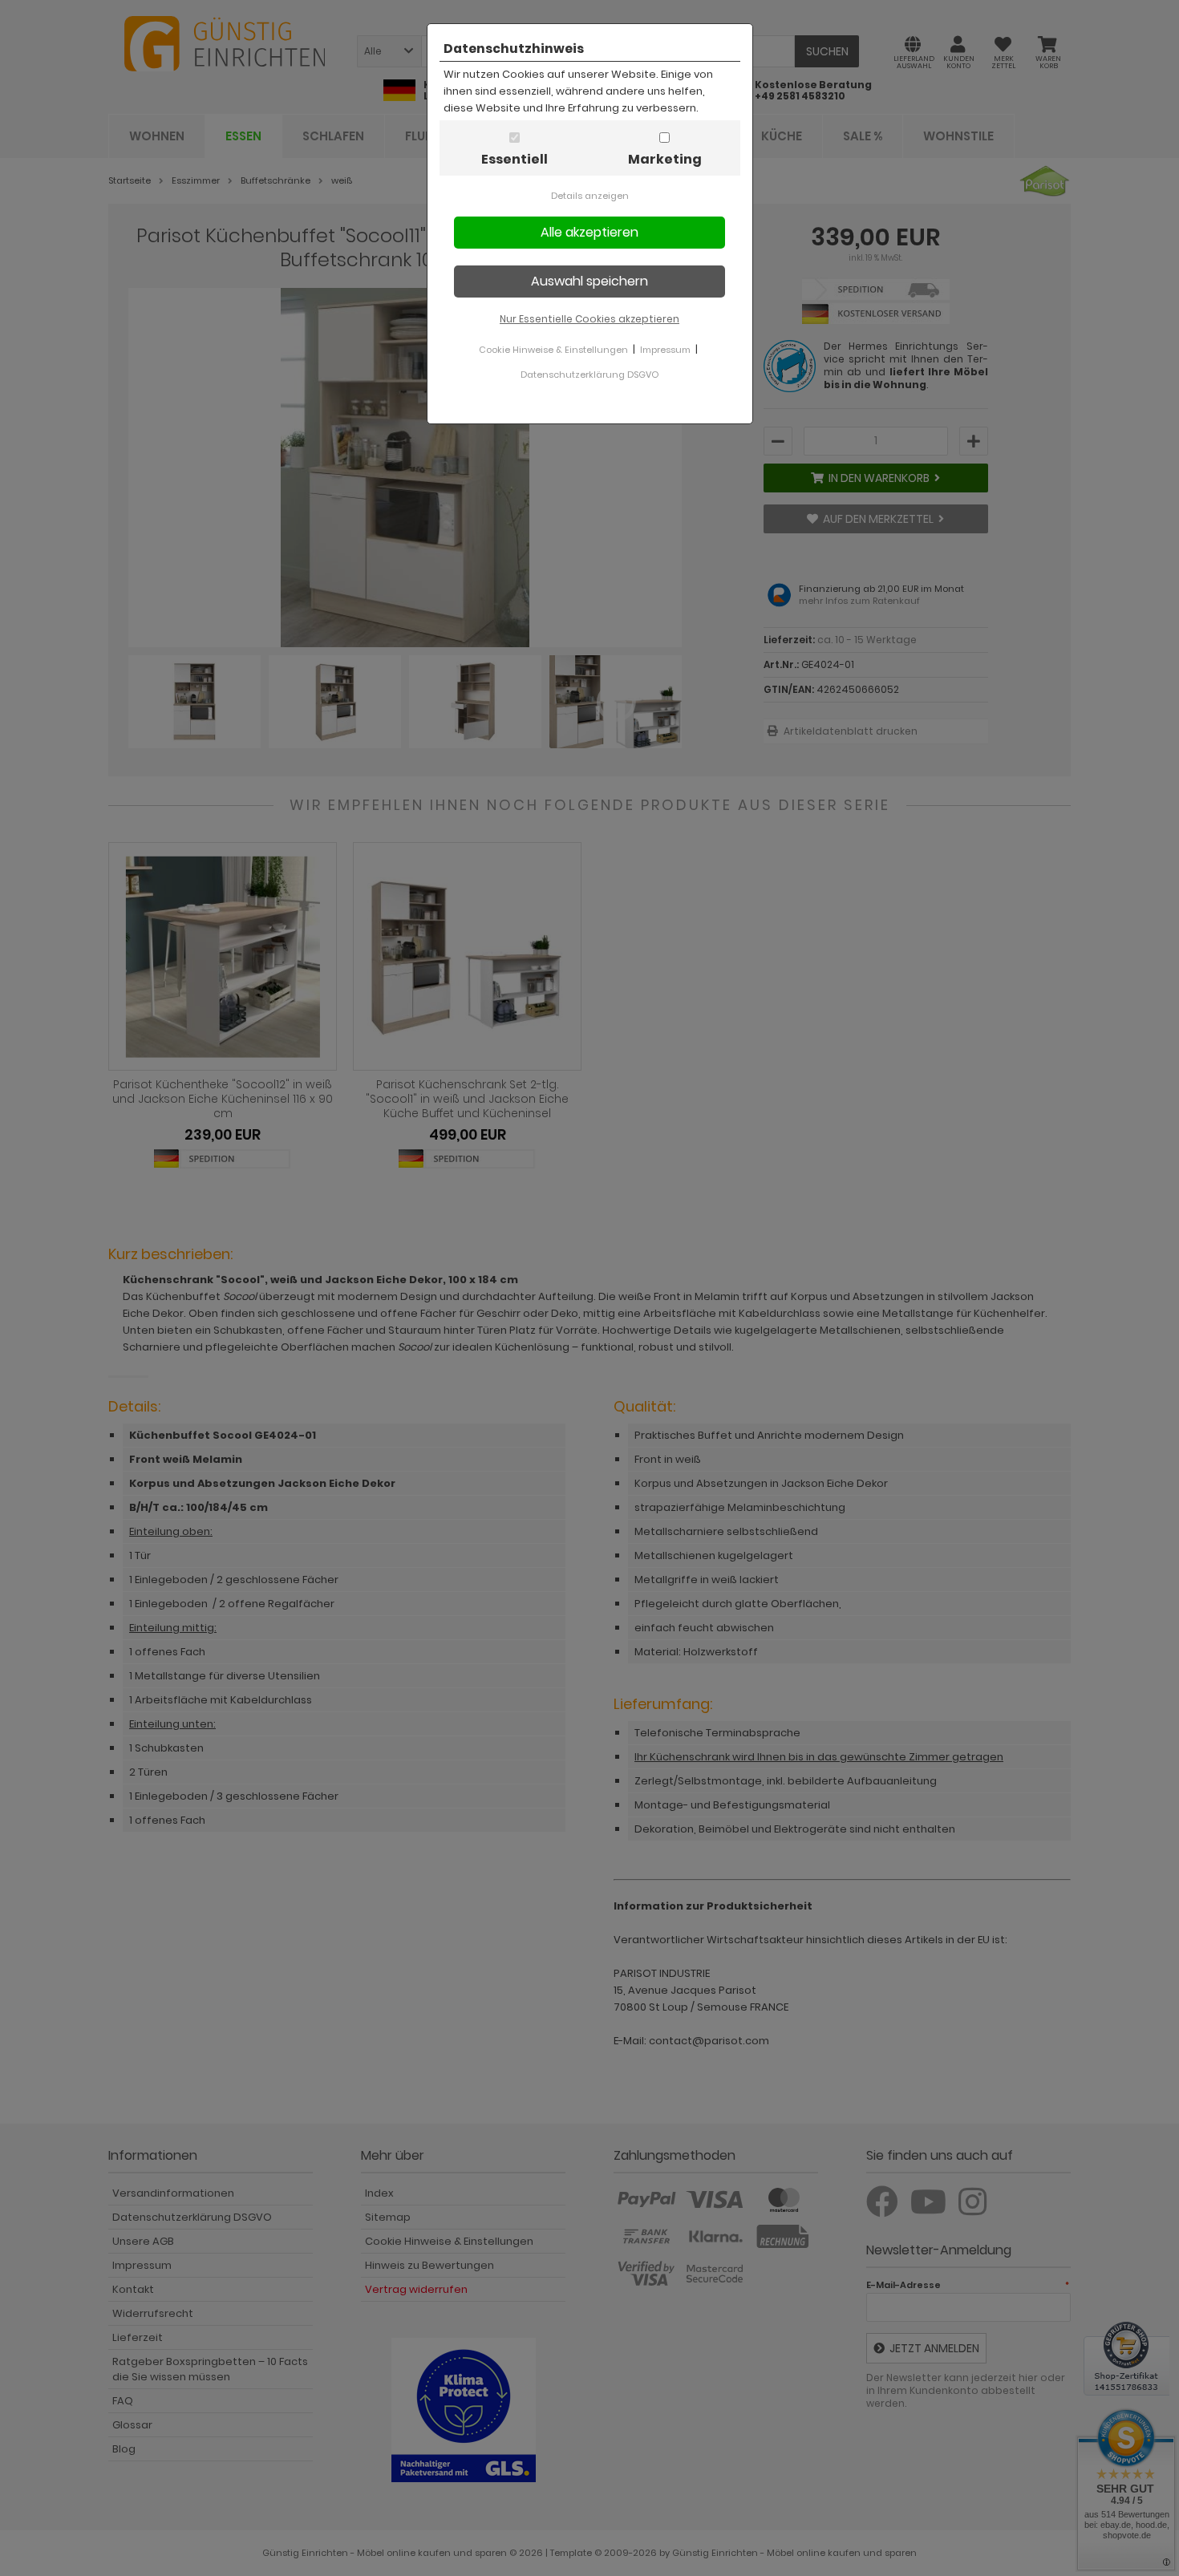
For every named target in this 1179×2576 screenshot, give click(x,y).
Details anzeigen (590, 196)
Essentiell (515, 159)
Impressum (665, 350)
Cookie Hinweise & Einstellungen (553, 350)
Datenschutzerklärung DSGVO (589, 375)
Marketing (665, 159)
